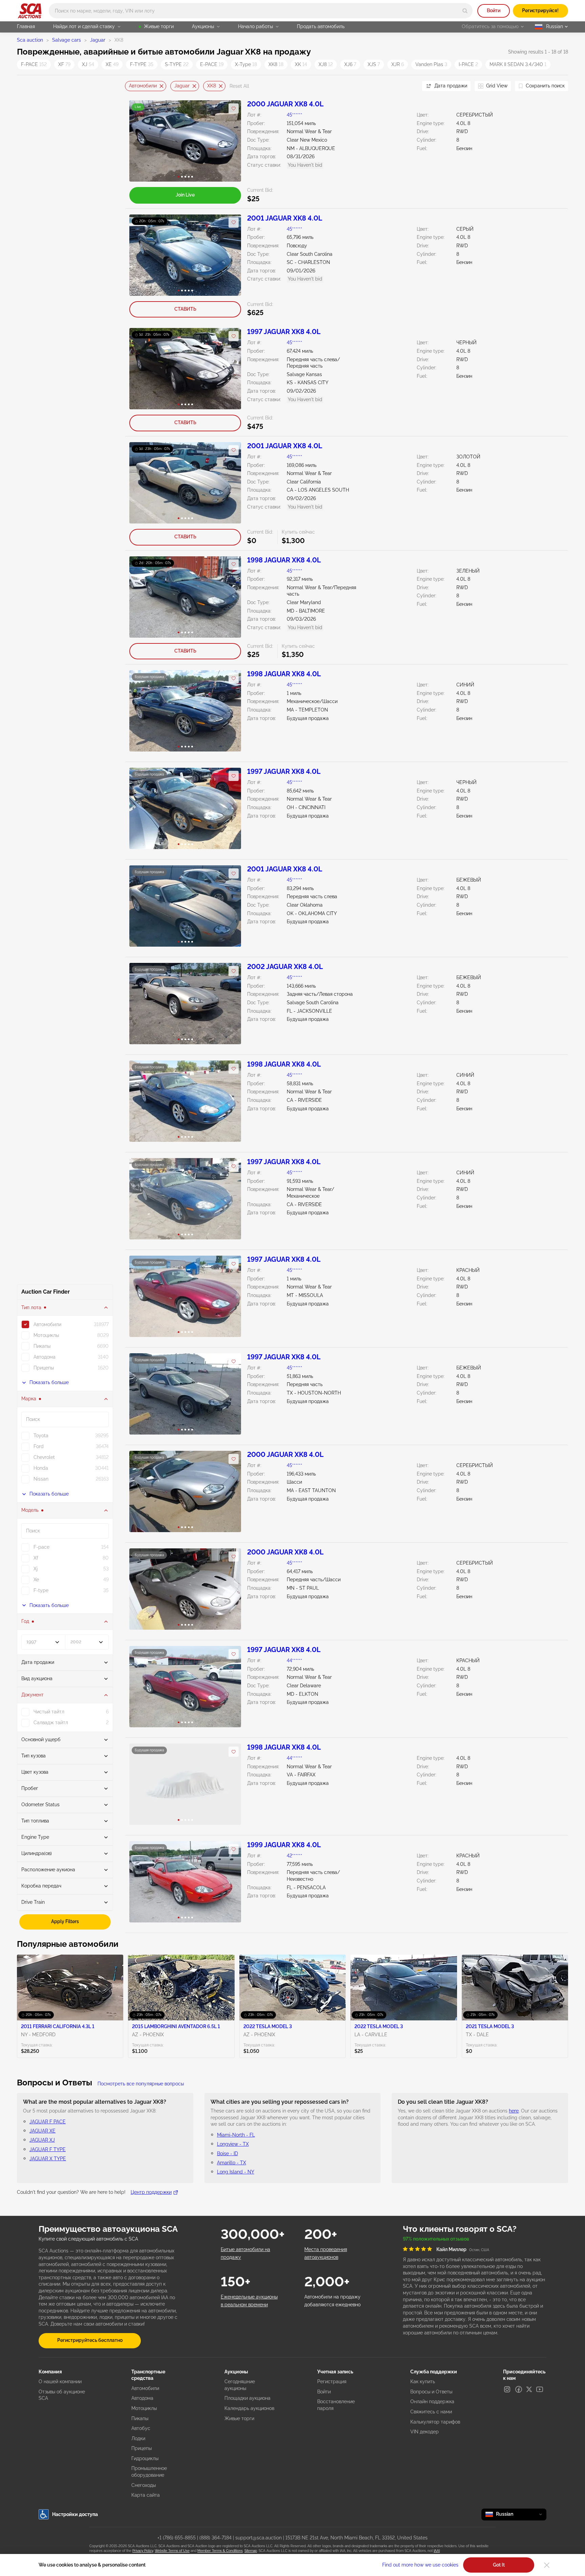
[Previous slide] (130, 86)
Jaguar (98, 40)
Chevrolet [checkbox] (44, 1457)
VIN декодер (425, 2432)
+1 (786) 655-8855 (177, 2538)
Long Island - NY (236, 2172)
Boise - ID (227, 2153)
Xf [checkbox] (36, 1558)
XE (112, 64)
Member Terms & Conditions (220, 2551)
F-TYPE (142, 64)
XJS (374, 64)
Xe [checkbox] (36, 1580)
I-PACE (468, 64)
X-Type (246, 64)
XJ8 (326, 64)
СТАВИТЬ (185, 309)
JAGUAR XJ (42, 2140)
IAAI (437, 2551)
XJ (88, 64)
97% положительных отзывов (436, 2239)
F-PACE (34, 64)
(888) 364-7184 (215, 2538)
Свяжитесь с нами (431, 2412)
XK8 (276, 64)
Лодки (138, 2438)
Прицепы (142, 2448)
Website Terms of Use (172, 2551)
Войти (494, 11)
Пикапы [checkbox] (42, 1346)
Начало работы (255, 26)
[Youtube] (540, 2389)
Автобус (141, 2428)
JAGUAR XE (42, 2131)
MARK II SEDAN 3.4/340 (518, 64)
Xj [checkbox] (36, 1569)
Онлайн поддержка (432, 2402)
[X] (529, 2389)
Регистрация (332, 2382)
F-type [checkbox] (41, 1590)
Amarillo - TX (232, 2163)
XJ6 (350, 64)
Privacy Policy (143, 2551)
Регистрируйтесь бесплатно (90, 2340)
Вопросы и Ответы (431, 2392)
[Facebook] (519, 2389)
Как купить (423, 2382)
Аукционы (203, 26)
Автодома (142, 2398)
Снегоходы (144, 2485)
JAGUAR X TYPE (48, 2159)
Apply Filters (65, 1921)
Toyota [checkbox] (41, 1436)
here (514, 2111)
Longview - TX (233, 2144)
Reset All (239, 86)
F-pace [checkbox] (41, 1547)
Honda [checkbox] (41, 1468)
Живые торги (159, 26)
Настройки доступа (75, 2514)
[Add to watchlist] (234, 108)
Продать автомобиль (321, 26)
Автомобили (143, 86)
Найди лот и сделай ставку (84, 26)
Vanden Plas (431, 64)
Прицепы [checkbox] (44, 1368)
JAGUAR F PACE (48, 2122)
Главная (26, 26)
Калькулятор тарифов (435, 2422)
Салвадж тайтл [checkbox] (51, 1723)
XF (64, 64)
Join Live (185, 195)
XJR (398, 64)
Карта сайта (146, 2495)
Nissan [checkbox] (41, 1479)
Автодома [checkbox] (45, 1357)
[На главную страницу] (30, 11)
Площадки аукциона (247, 2398)
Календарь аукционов (249, 2408)
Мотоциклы (144, 2408)
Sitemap (251, 2551)
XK (301, 64)
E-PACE (212, 64)
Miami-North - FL (236, 2135)
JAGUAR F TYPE (48, 2149)
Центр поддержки (151, 2192)
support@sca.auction (258, 2538)
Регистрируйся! (540, 11)
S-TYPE (177, 64)
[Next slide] (409, 86)
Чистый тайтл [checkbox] (49, 1712)
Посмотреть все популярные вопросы (141, 2084)
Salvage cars (67, 40)
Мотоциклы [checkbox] (46, 1335)
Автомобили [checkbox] (47, 1324)
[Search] (465, 11)
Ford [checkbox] (39, 1446)
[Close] (547, 2565)
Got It (499, 2565)
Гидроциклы (145, 2458)
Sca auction (30, 40)
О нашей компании (60, 2382)
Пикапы (140, 2418)
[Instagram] (507, 2389)
